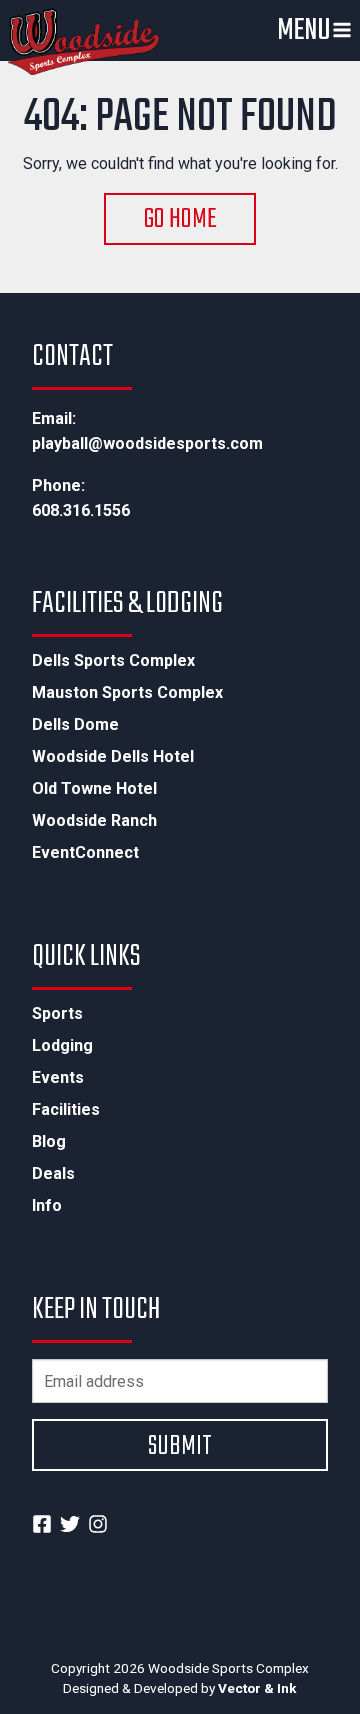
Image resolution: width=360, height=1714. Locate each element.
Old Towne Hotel (94, 789)
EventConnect (85, 853)
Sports (57, 1014)
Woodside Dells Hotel (113, 757)
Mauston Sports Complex (127, 693)
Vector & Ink (257, 1688)
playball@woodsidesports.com (147, 443)
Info (47, 1206)
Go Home (180, 219)
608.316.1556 (81, 510)
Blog (49, 1142)
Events (58, 1078)
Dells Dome (75, 725)
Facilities (66, 1110)
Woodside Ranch (94, 821)
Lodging (62, 1046)
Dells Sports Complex (113, 661)
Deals (53, 1174)
